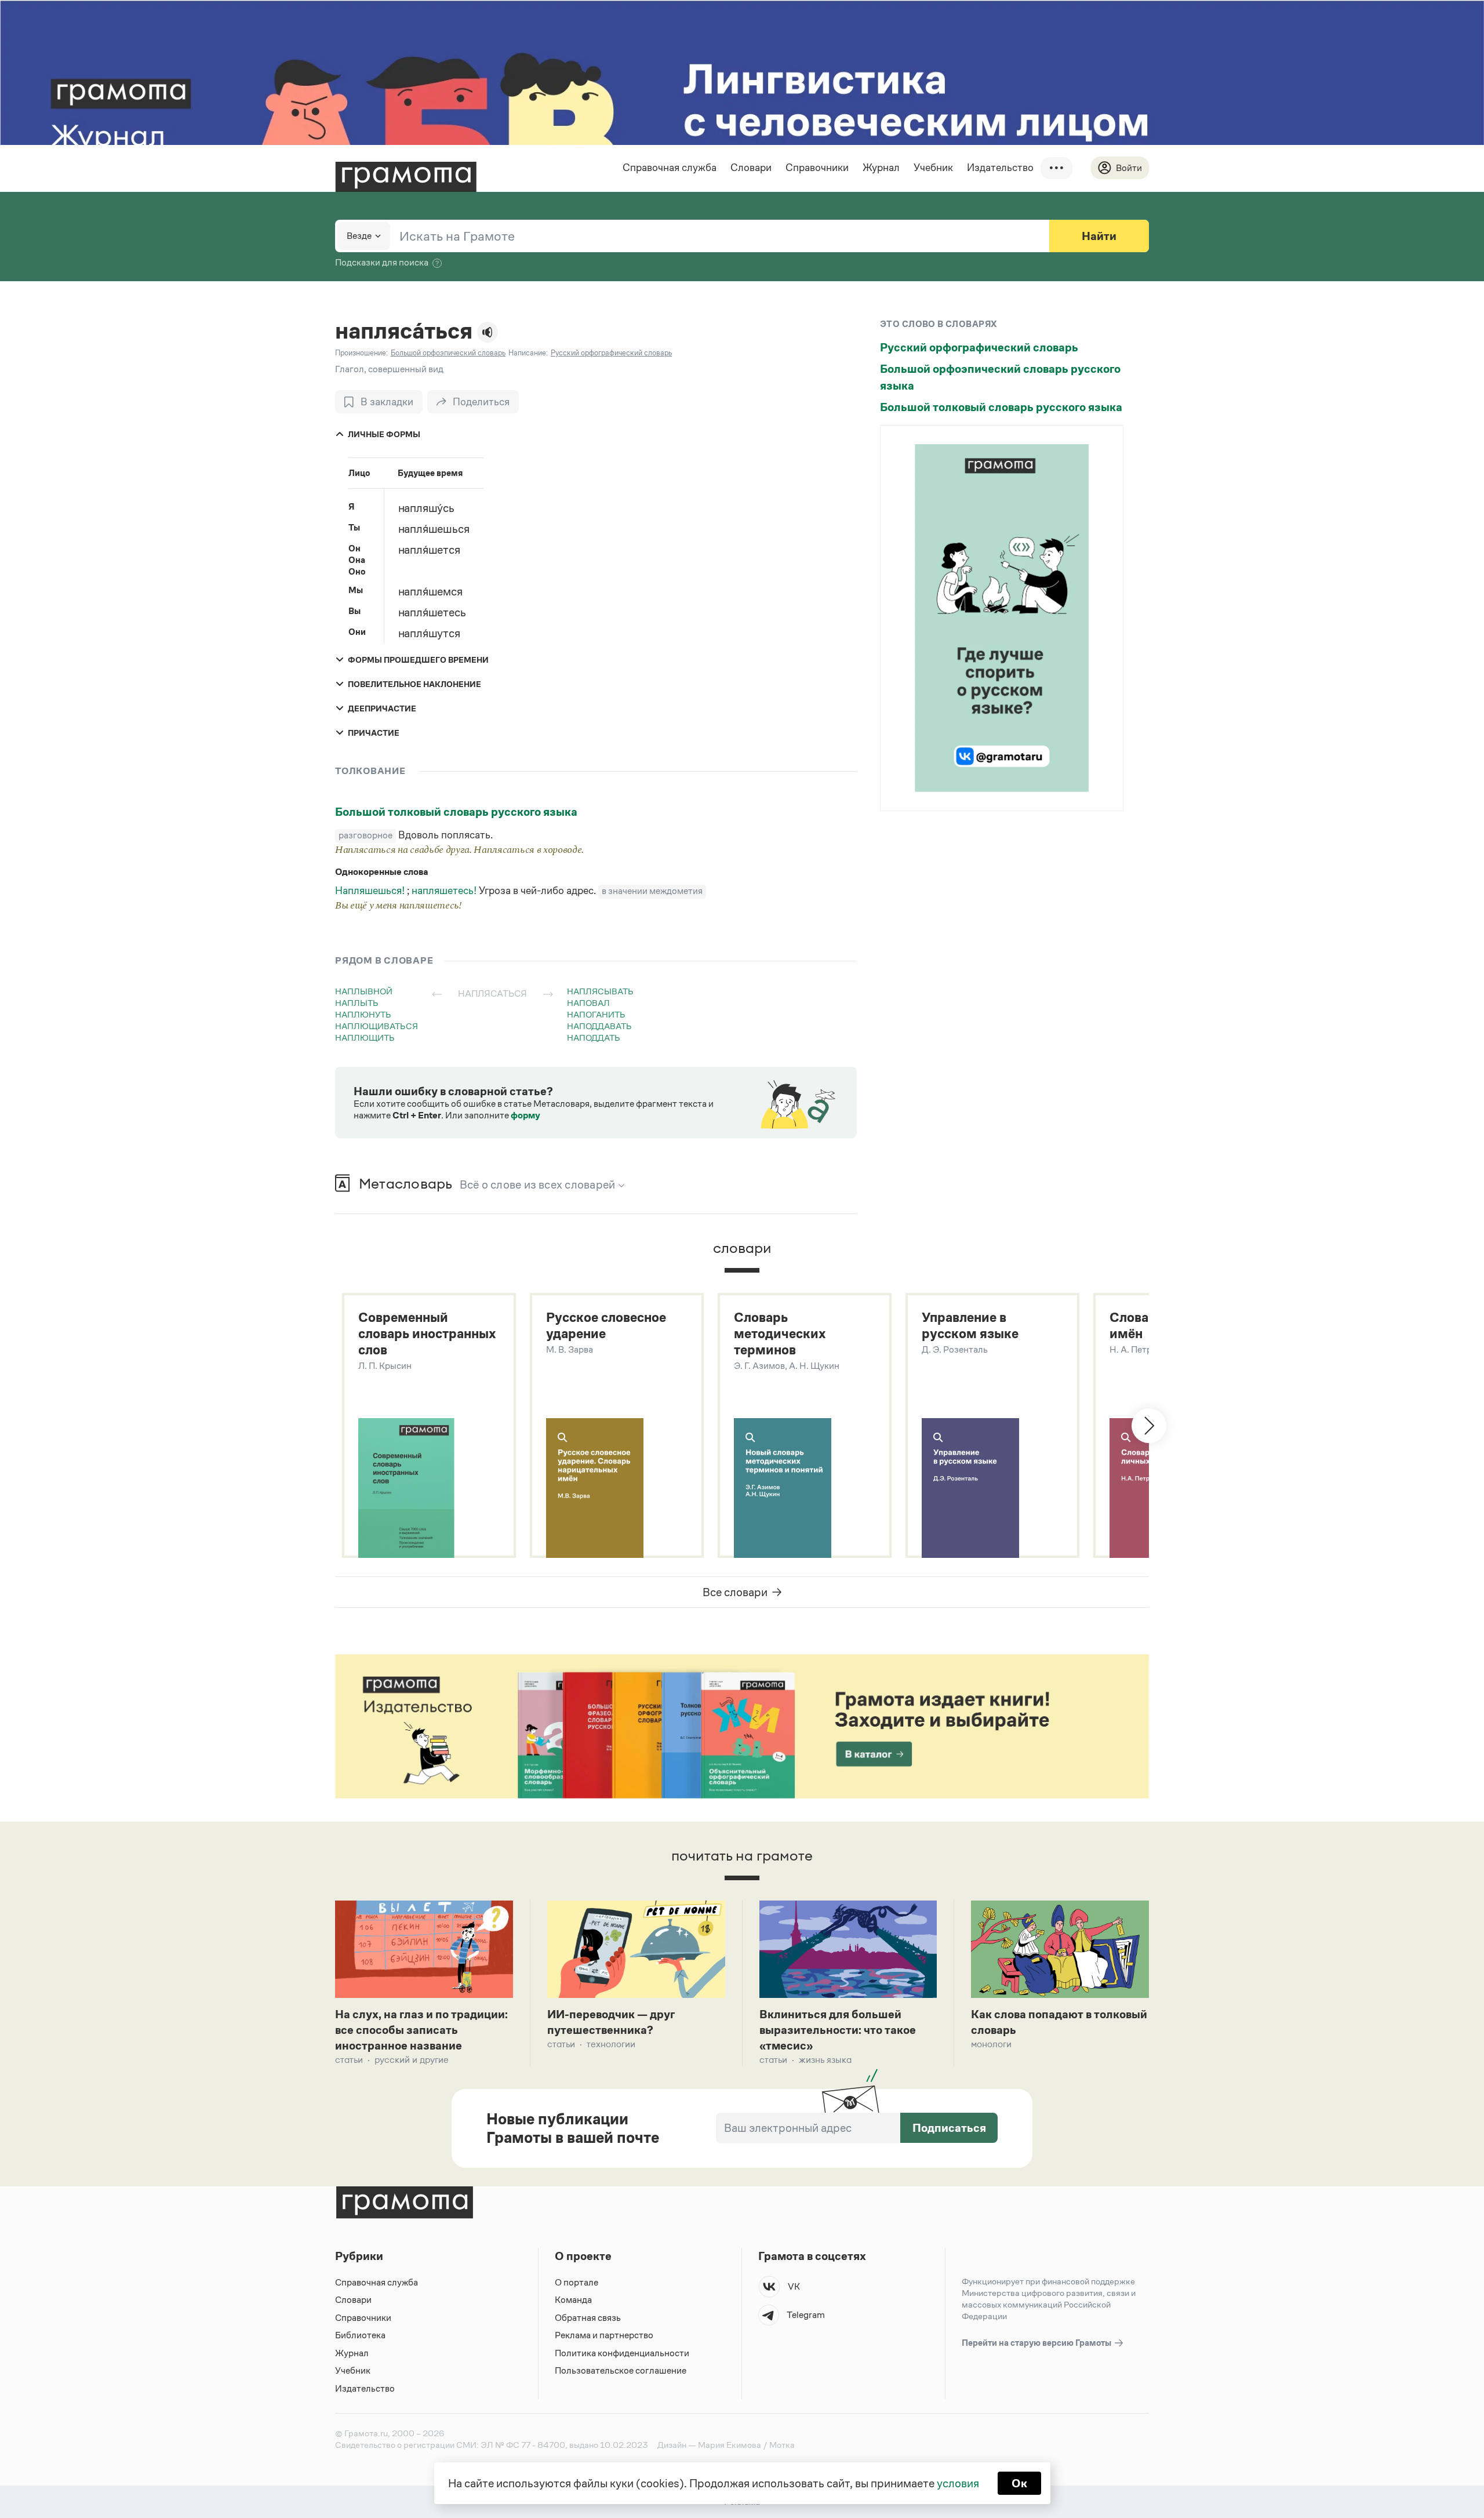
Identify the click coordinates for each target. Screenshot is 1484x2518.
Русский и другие (412, 2060)
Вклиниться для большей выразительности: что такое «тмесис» (838, 2030)
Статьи (349, 2060)
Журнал (881, 168)
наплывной (364, 991)
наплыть (357, 1003)
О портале (576, 2282)
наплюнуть (363, 1014)
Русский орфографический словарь (979, 347)
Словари (751, 168)
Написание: (528, 353)
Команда (573, 2300)
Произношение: (361, 353)
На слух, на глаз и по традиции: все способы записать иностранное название (421, 2030)
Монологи (991, 2044)
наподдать (594, 1038)
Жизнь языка (825, 2060)
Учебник (933, 168)
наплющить (365, 1038)
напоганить (596, 1014)
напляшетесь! (445, 891)
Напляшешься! (371, 891)
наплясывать (600, 991)
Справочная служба (670, 168)
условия (958, 2483)
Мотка (782, 2445)
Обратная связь (588, 2318)
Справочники (817, 168)
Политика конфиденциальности (622, 2353)
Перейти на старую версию (1037, 2343)
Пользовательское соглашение (621, 2370)
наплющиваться (377, 1026)
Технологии (611, 2044)
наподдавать (599, 1026)
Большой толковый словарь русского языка (456, 812)
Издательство (1000, 168)
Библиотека (360, 2335)
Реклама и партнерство (604, 2335)
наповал (588, 1003)
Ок (1019, 2483)
